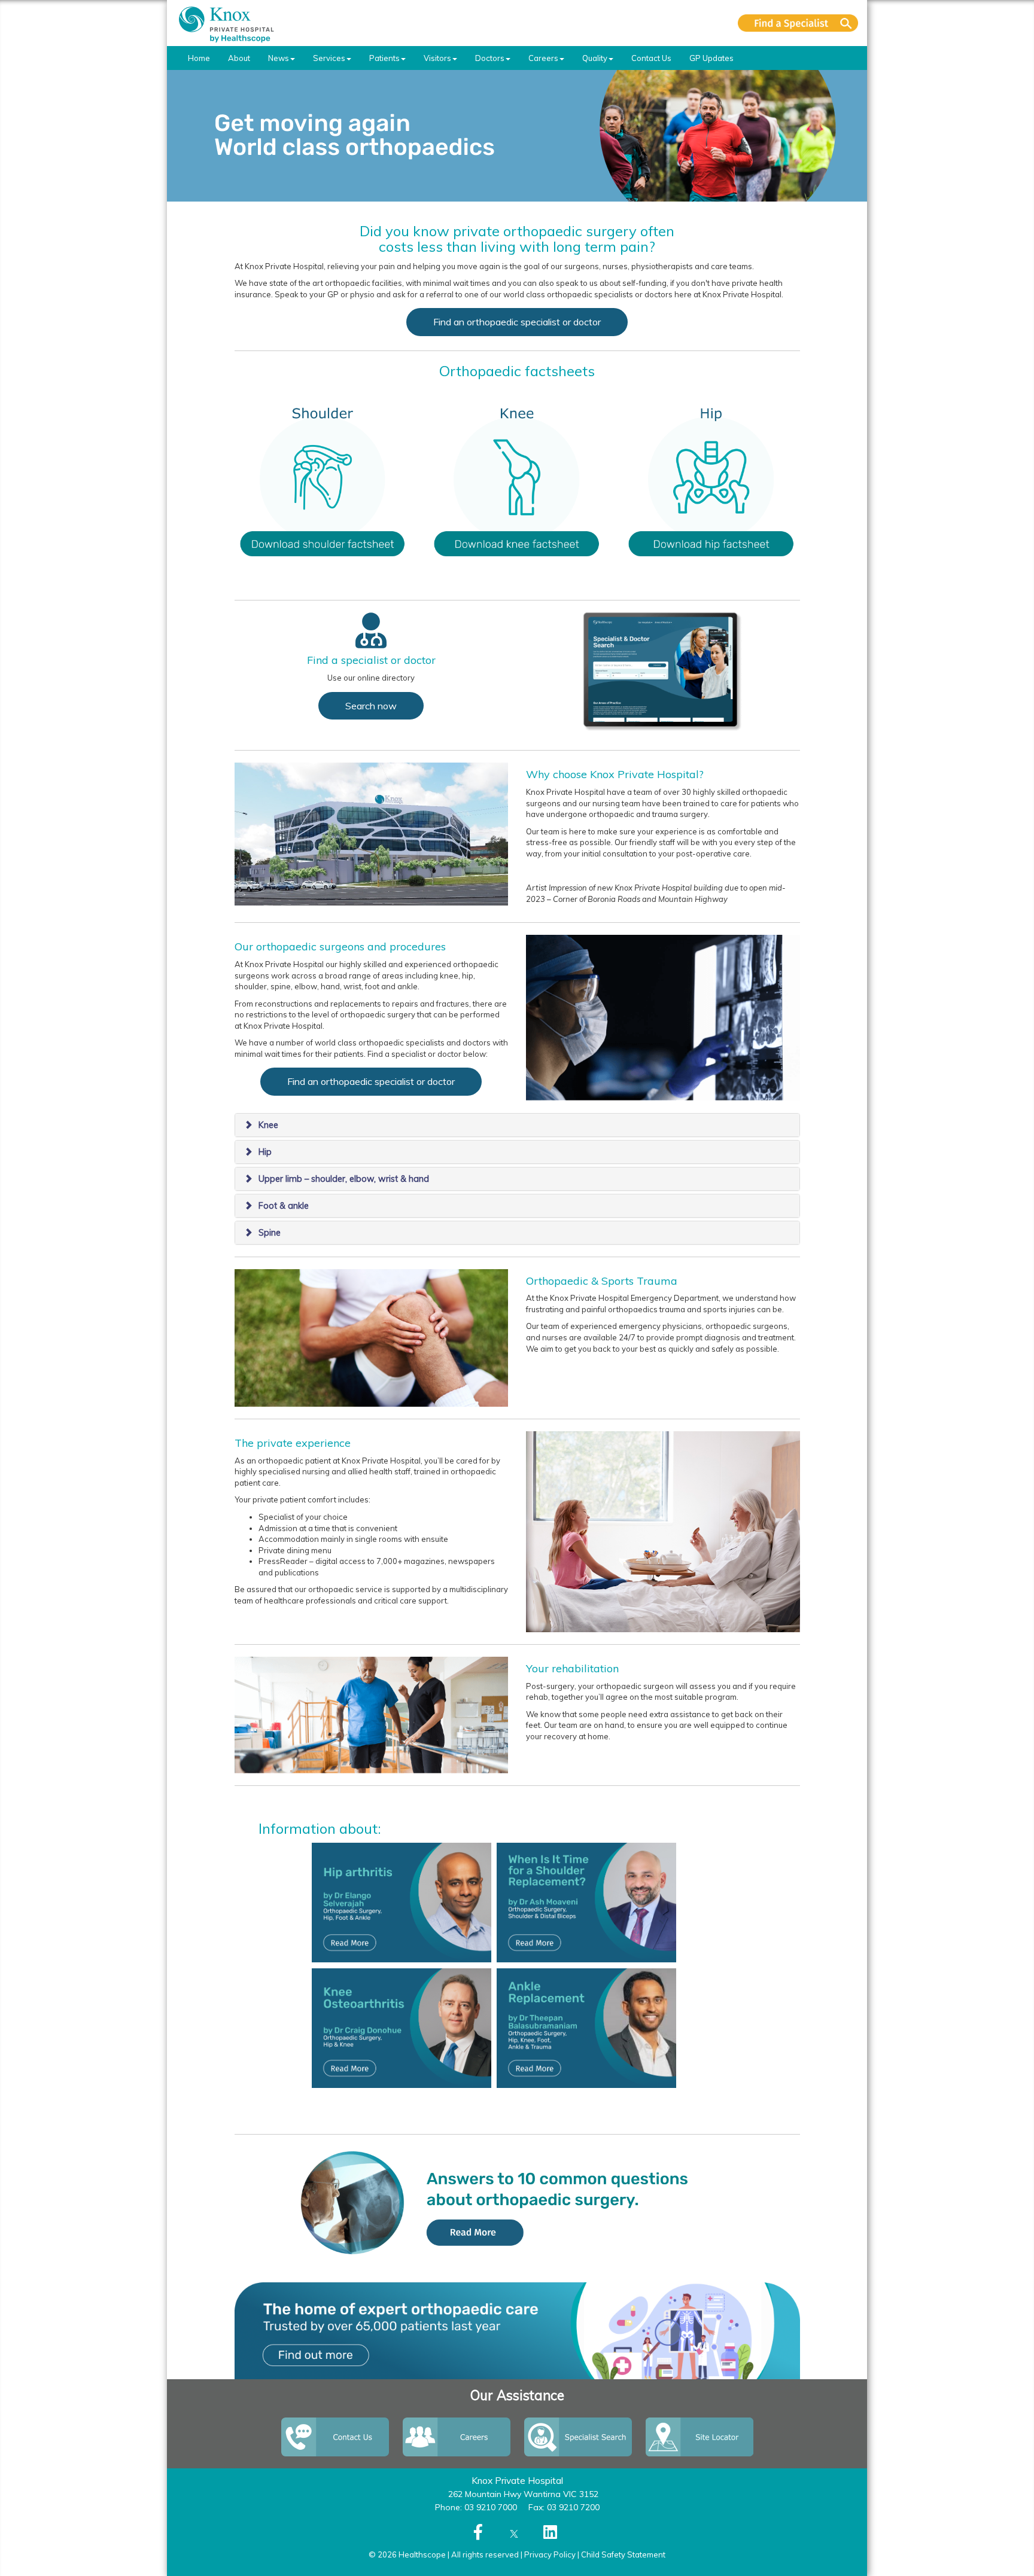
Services (329, 58)
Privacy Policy (550, 2554)
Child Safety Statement (623, 2554)
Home (199, 58)
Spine (270, 1233)
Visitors (437, 58)
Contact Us (651, 58)
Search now (371, 706)
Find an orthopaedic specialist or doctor (517, 322)
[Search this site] (798, 23)
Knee (268, 1125)
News (279, 58)
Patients (384, 58)
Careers (543, 58)
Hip (265, 1152)
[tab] (517, 1125)
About (239, 58)
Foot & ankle (284, 1206)
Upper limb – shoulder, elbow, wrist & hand (344, 1179)
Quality (595, 58)
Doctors (490, 58)
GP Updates (711, 58)
